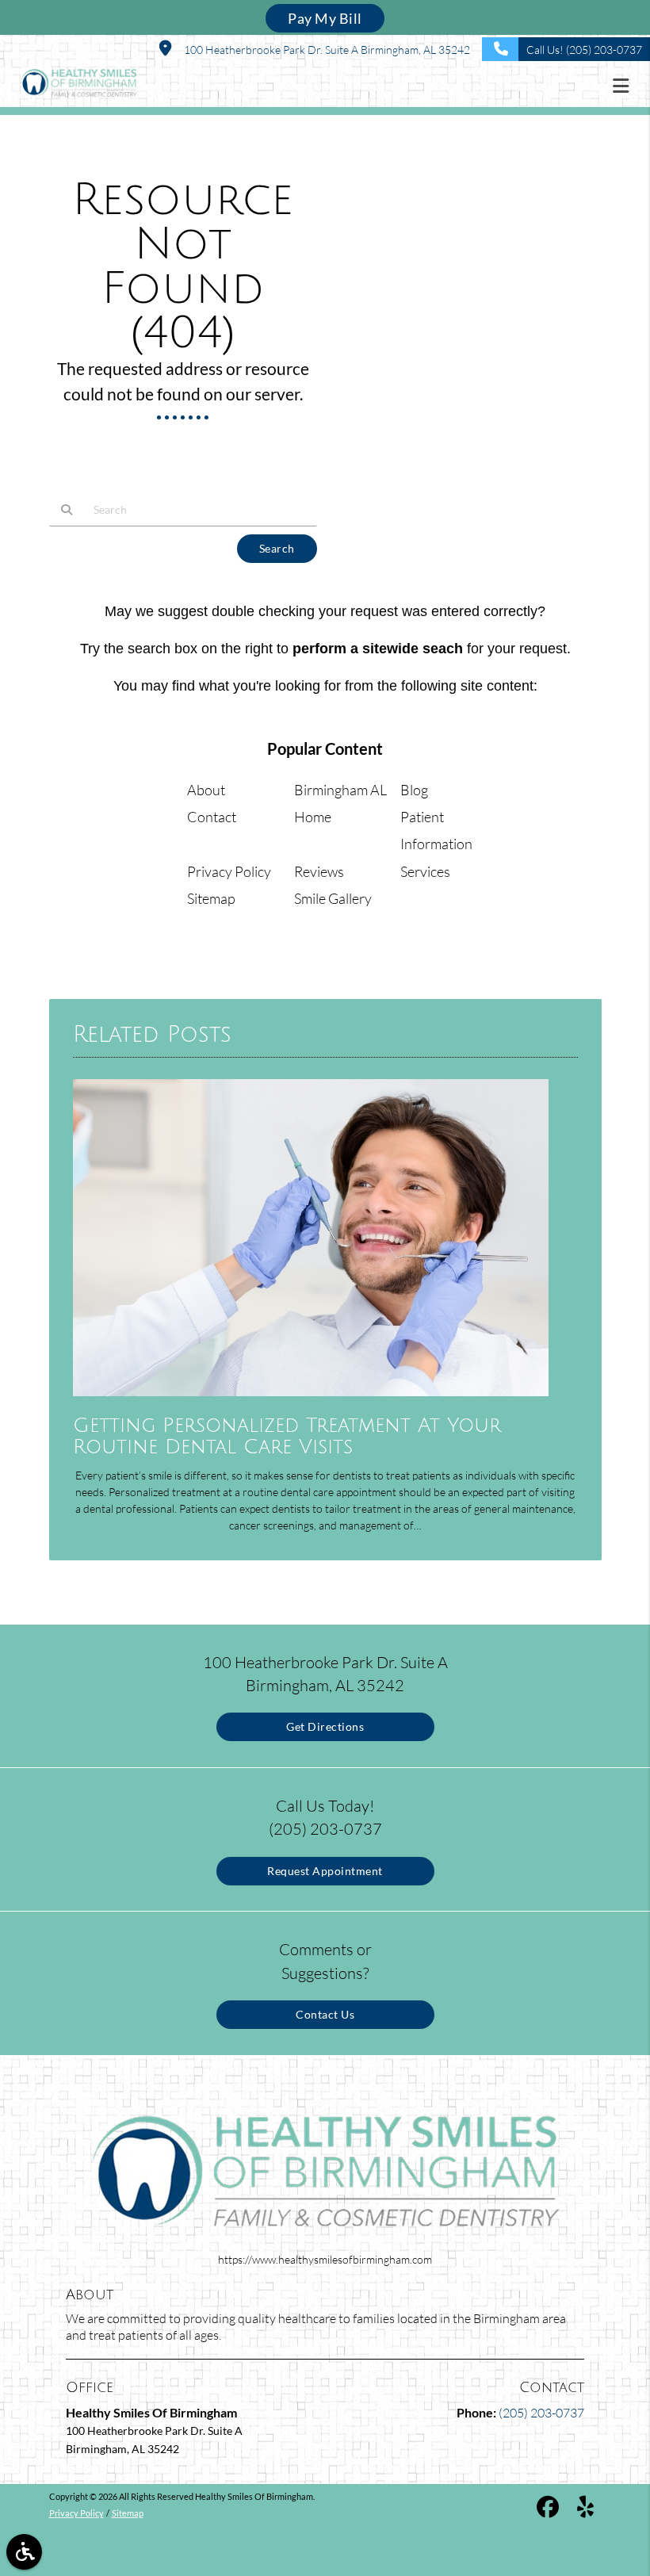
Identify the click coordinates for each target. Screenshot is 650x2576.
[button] (625, 86)
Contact (212, 817)
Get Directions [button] (325, 1726)
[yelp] (585, 2509)
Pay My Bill (325, 18)
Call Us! (584, 50)
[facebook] (548, 2509)
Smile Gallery (333, 898)
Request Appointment (325, 1871)
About (206, 790)
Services (425, 871)
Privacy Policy (229, 871)
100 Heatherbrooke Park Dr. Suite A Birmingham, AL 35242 (325, 50)
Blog (414, 790)
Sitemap (211, 898)
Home (313, 817)
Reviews (319, 871)
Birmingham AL (340, 790)
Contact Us (325, 2014)
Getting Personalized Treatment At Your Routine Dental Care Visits (287, 1437)
